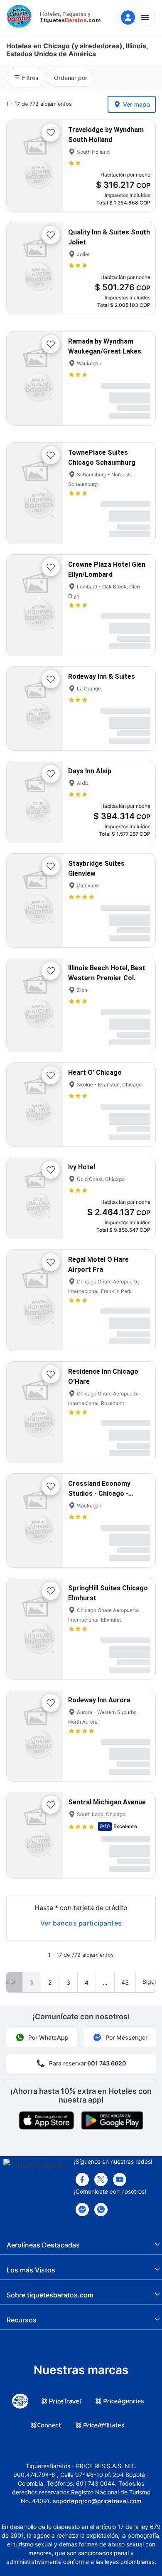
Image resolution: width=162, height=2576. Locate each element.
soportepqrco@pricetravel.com (97, 2501)
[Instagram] (120, 2180)
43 (125, 1982)
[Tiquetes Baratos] (21, 17)
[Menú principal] (137, 17)
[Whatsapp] (101, 2210)
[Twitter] (101, 2180)
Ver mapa (136, 104)
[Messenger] (82, 2210)
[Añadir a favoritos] (51, 132)
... (105, 1982)
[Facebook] (82, 2180)
